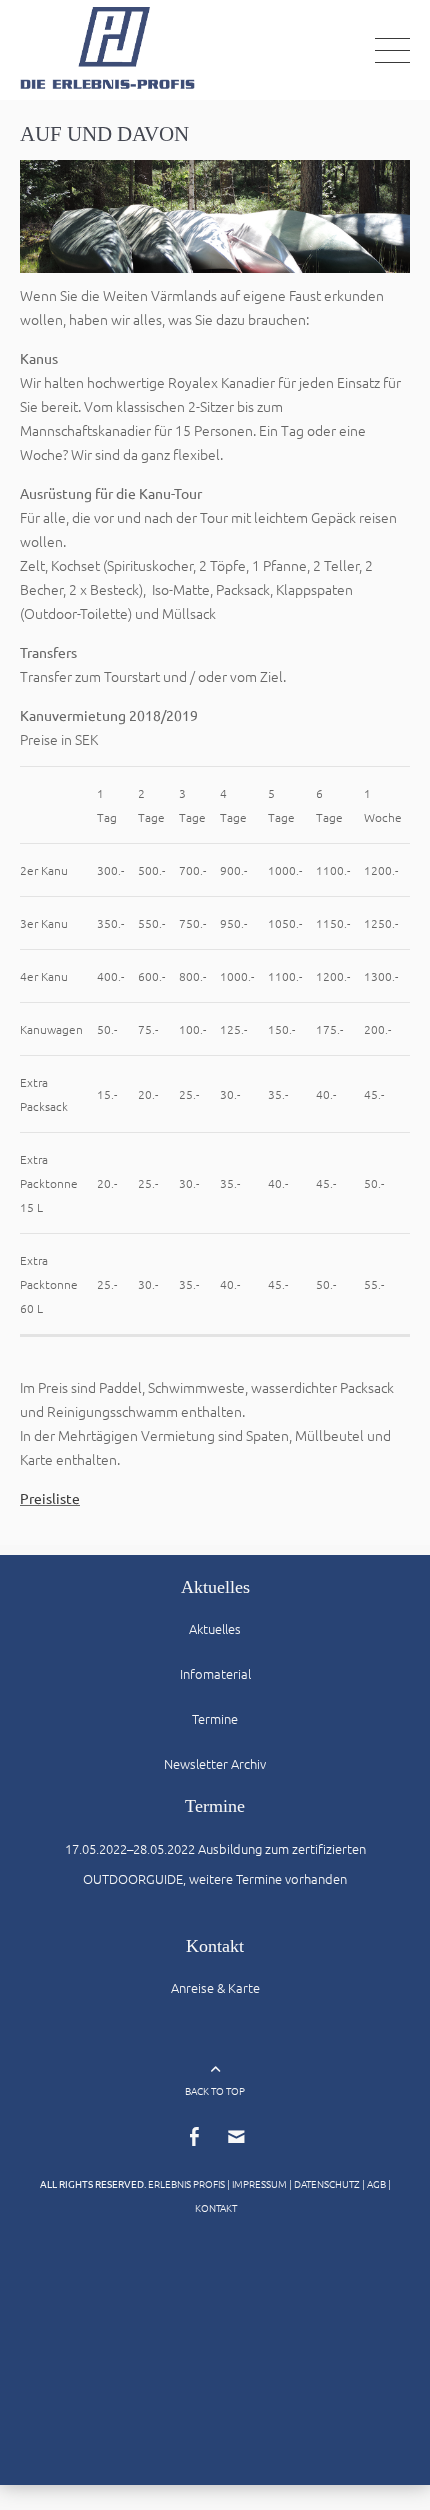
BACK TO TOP (215, 2090)
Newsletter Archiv (215, 1763)
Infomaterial (215, 1673)
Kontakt (216, 2207)
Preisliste (50, 1498)
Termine (215, 1718)
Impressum (259, 2183)
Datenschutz (327, 2183)
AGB (376, 2183)
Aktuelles (215, 1628)
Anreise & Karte (215, 1987)
